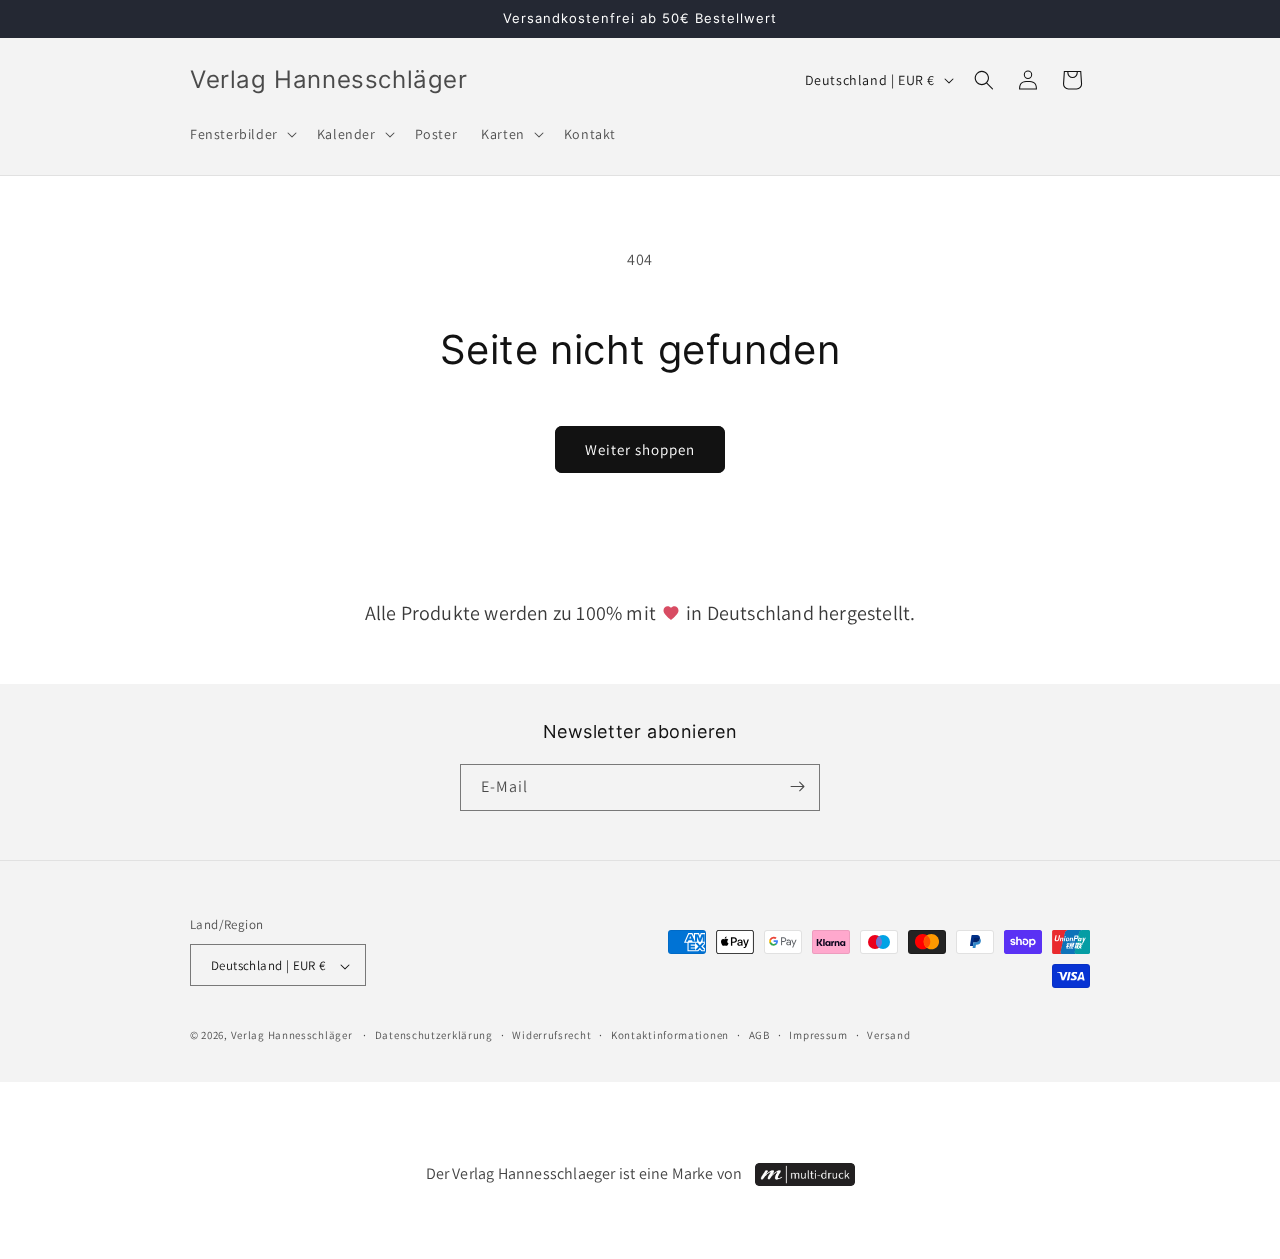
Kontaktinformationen (670, 1036)
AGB (759, 1036)
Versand (888, 1036)
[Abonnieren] (797, 786)
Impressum (818, 1036)
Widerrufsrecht (551, 1036)
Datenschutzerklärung (434, 1036)
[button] (241, 134)
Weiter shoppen (640, 449)
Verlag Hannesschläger (292, 1036)
